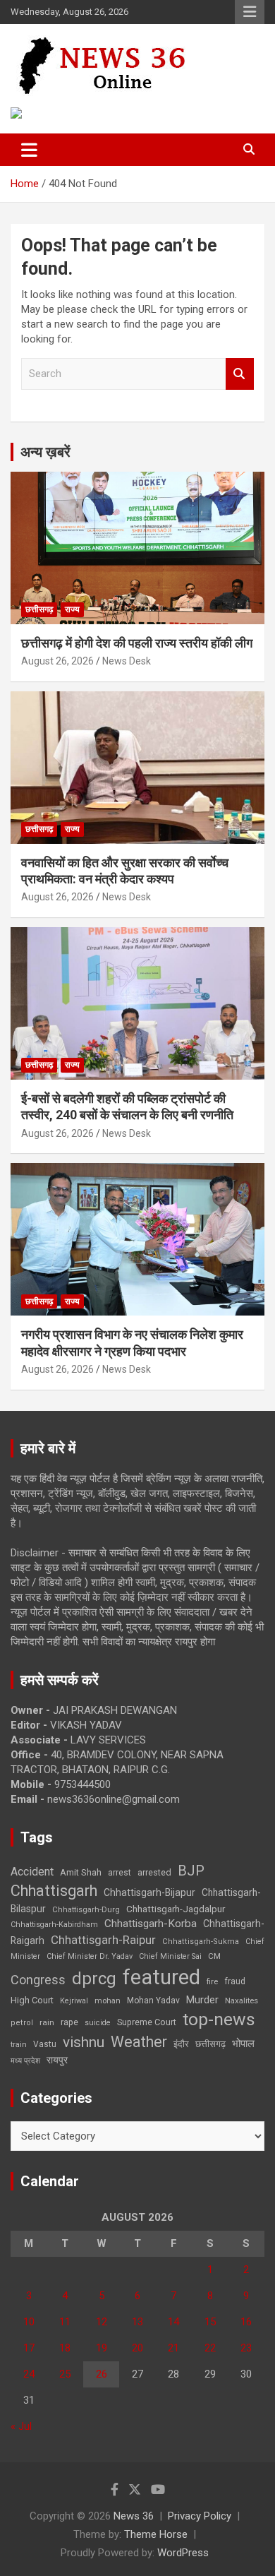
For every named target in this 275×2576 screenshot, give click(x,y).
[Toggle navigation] (29, 150)
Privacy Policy (200, 2516)
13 (137, 2322)
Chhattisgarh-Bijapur (149, 1892)
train (19, 2045)
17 (29, 2348)
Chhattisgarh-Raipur (103, 1940)
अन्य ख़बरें (45, 452)
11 (65, 2322)
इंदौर (181, 2044)
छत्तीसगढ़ (39, 609)
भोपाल (243, 2044)
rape (69, 2022)
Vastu (45, 2044)
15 (210, 2322)
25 (65, 2374)
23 (246, 2348)
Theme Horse (156, 2534)
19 (102, 2348)
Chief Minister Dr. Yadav (90, 1956)
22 (210, 2348)
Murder (202, 2000)
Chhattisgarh (54, 1891)
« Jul (21, 2426)
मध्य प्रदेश (25, 2061)
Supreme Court (147, 2022)
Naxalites (242, 2000)
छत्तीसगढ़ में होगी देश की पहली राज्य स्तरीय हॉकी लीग (137, 643)
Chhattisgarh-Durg (86, 1909)
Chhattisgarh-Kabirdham (54, 1925)
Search (240, 374)
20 (137, 2348)
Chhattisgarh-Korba (151, 1924)
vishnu (84, 2042)
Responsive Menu (250, 12)
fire (212, 1981)
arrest (120, 1873)
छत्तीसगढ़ (210, 2044)
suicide (98, 2023)
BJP (191, 1871)
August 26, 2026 (57, 661)
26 (102, 2374)
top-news (219, 2019)
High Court (32, 2000)
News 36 (134, 2516)
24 (29, 2374)
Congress (38, 1980)
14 (173, 2322)
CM (214, 1956)
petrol (22, 2023)
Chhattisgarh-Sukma (201, 1942)
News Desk (127, 661)
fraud (235, 1981)
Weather (139, 2042)
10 (29, 2322)
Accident (32, 1872)
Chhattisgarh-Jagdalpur (176, 1909)
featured (161, 1977)
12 (102, 2322)
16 (246, 2322)
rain (47, 2022)
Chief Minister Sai (170, 1956)
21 (173, 2348)
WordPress (183, 2553)
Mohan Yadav (153, 2000)
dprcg (94, 1979)
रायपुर (57, 2060)
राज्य (72, 609)
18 (65, 2348)
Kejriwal (74, 2001)
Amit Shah (81, 1872)
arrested (154, 1872)
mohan (108, 2001)
